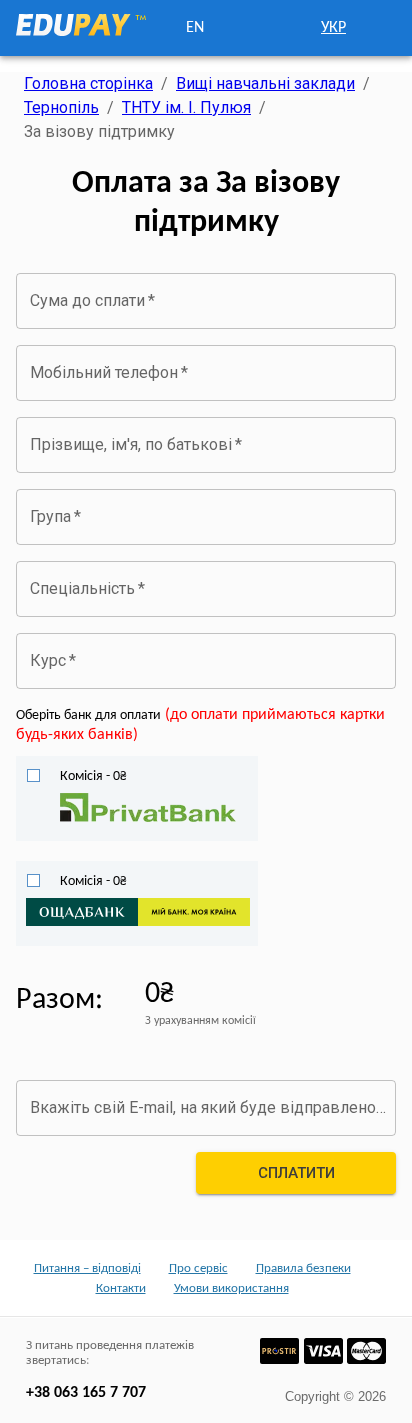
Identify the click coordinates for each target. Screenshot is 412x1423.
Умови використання (231, 1288)
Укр (333, 28)
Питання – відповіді (87, 1268)
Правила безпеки (303, 1268)
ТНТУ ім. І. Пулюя (186, 107)
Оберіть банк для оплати (88, 715)
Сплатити (296, 1173)
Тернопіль (61, 107)
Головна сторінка (88, 83)
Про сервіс (198, 1268)
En (195, 28)
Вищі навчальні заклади (265, 83)
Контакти (121, 1288)
